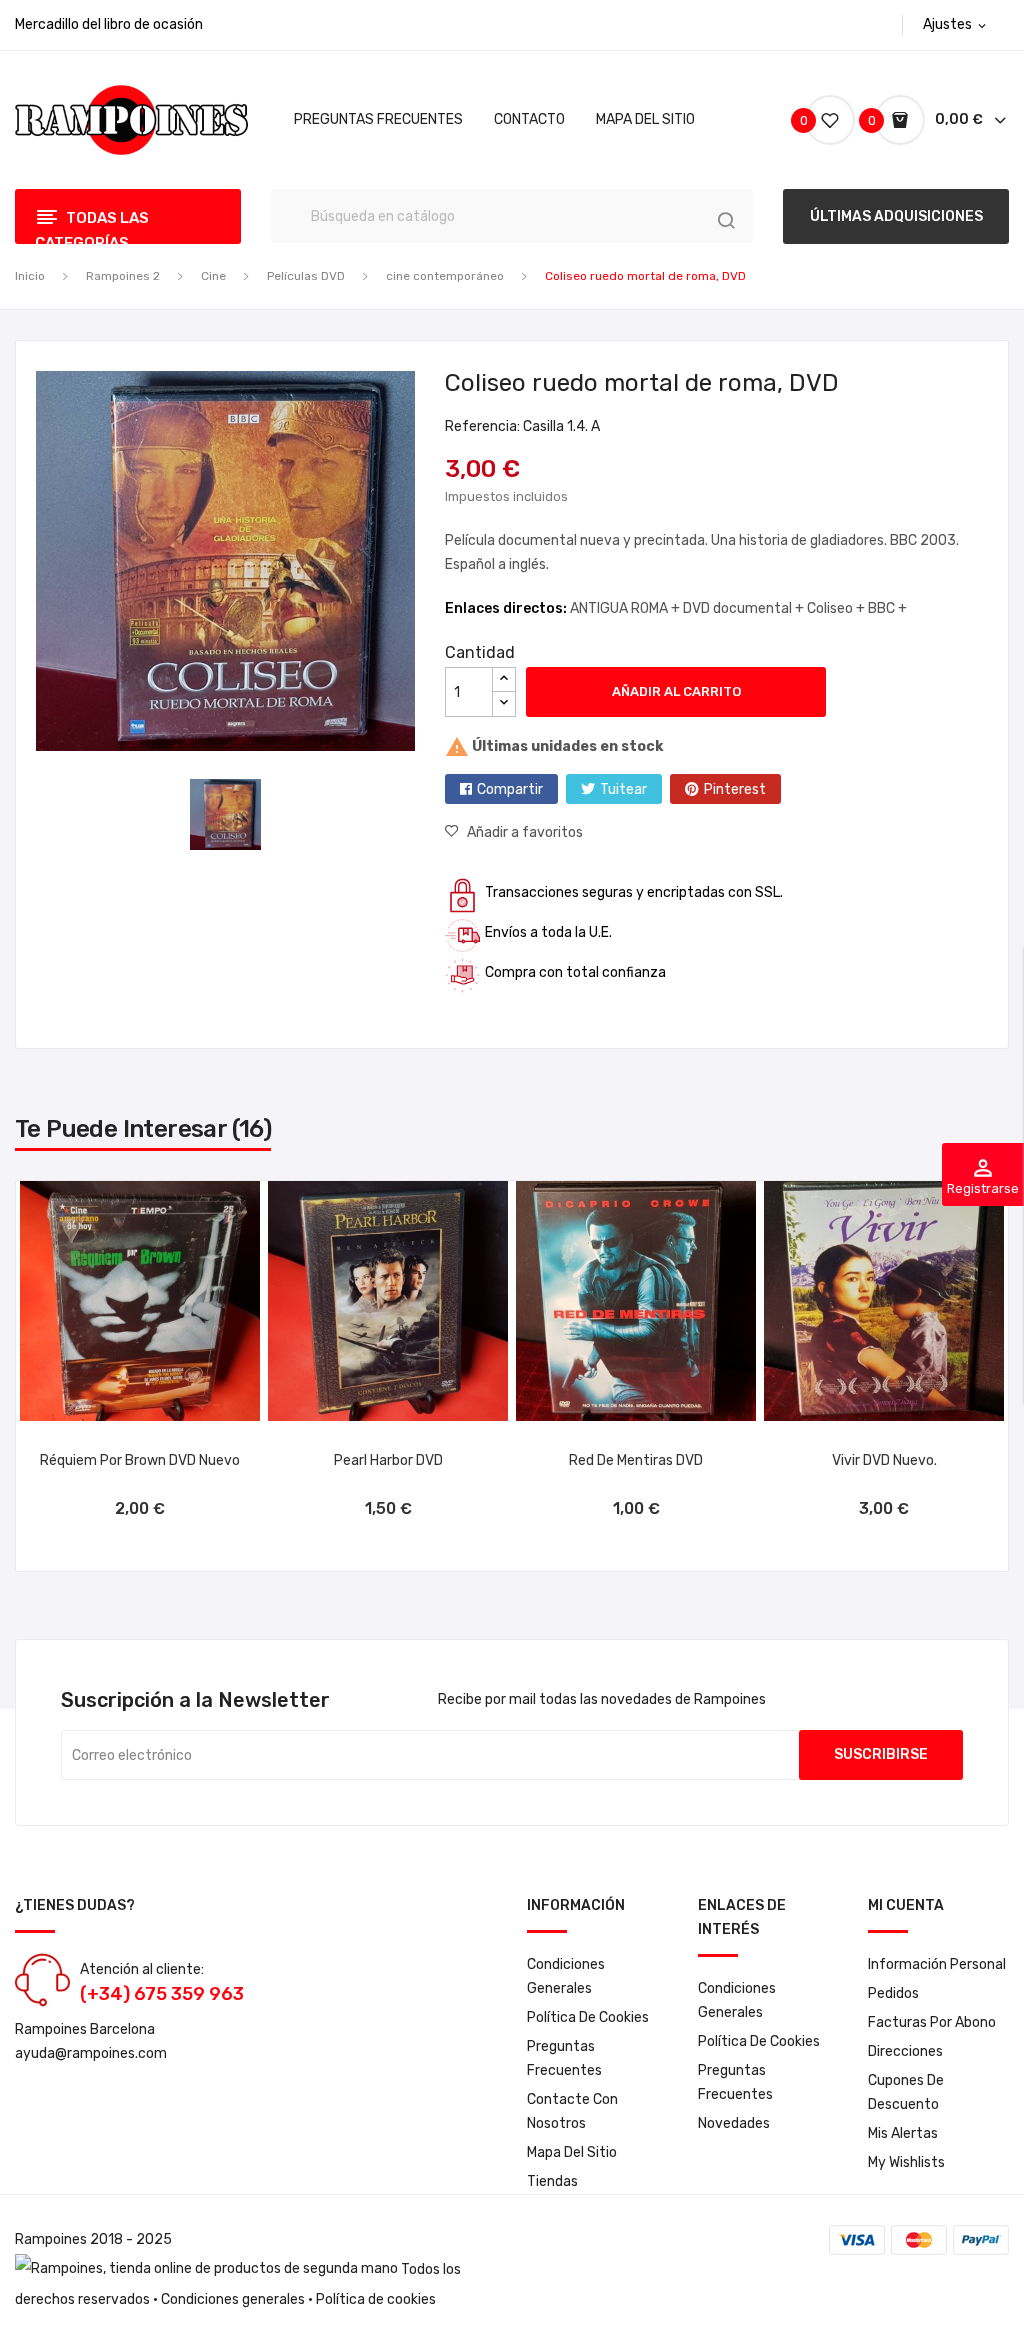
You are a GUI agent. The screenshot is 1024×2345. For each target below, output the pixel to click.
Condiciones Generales (566, 1976)
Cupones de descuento (906, 2092)
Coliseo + (837, 608)
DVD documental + (745, 608)
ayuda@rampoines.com (91, 2053)
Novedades (734, 2123)
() (806, 120)
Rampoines (51, 2239)
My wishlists (906, 2162)
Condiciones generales (233, 2299)
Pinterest (735, 789)
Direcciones (905, 2051)
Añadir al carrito (676, 691)
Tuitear (623, 789)
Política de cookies (588, 2017)
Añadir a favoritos (525, 832)
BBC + (887, 608)
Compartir (510, 789)
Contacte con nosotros (572, 2111)
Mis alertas (903, 2133)
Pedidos (893, 1993)
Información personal (937, 1964)
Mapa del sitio (572, 2152)
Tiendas (552, 2181)
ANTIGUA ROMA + (626, 608)
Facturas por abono (932, 2022)
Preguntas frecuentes (564, 2058)
